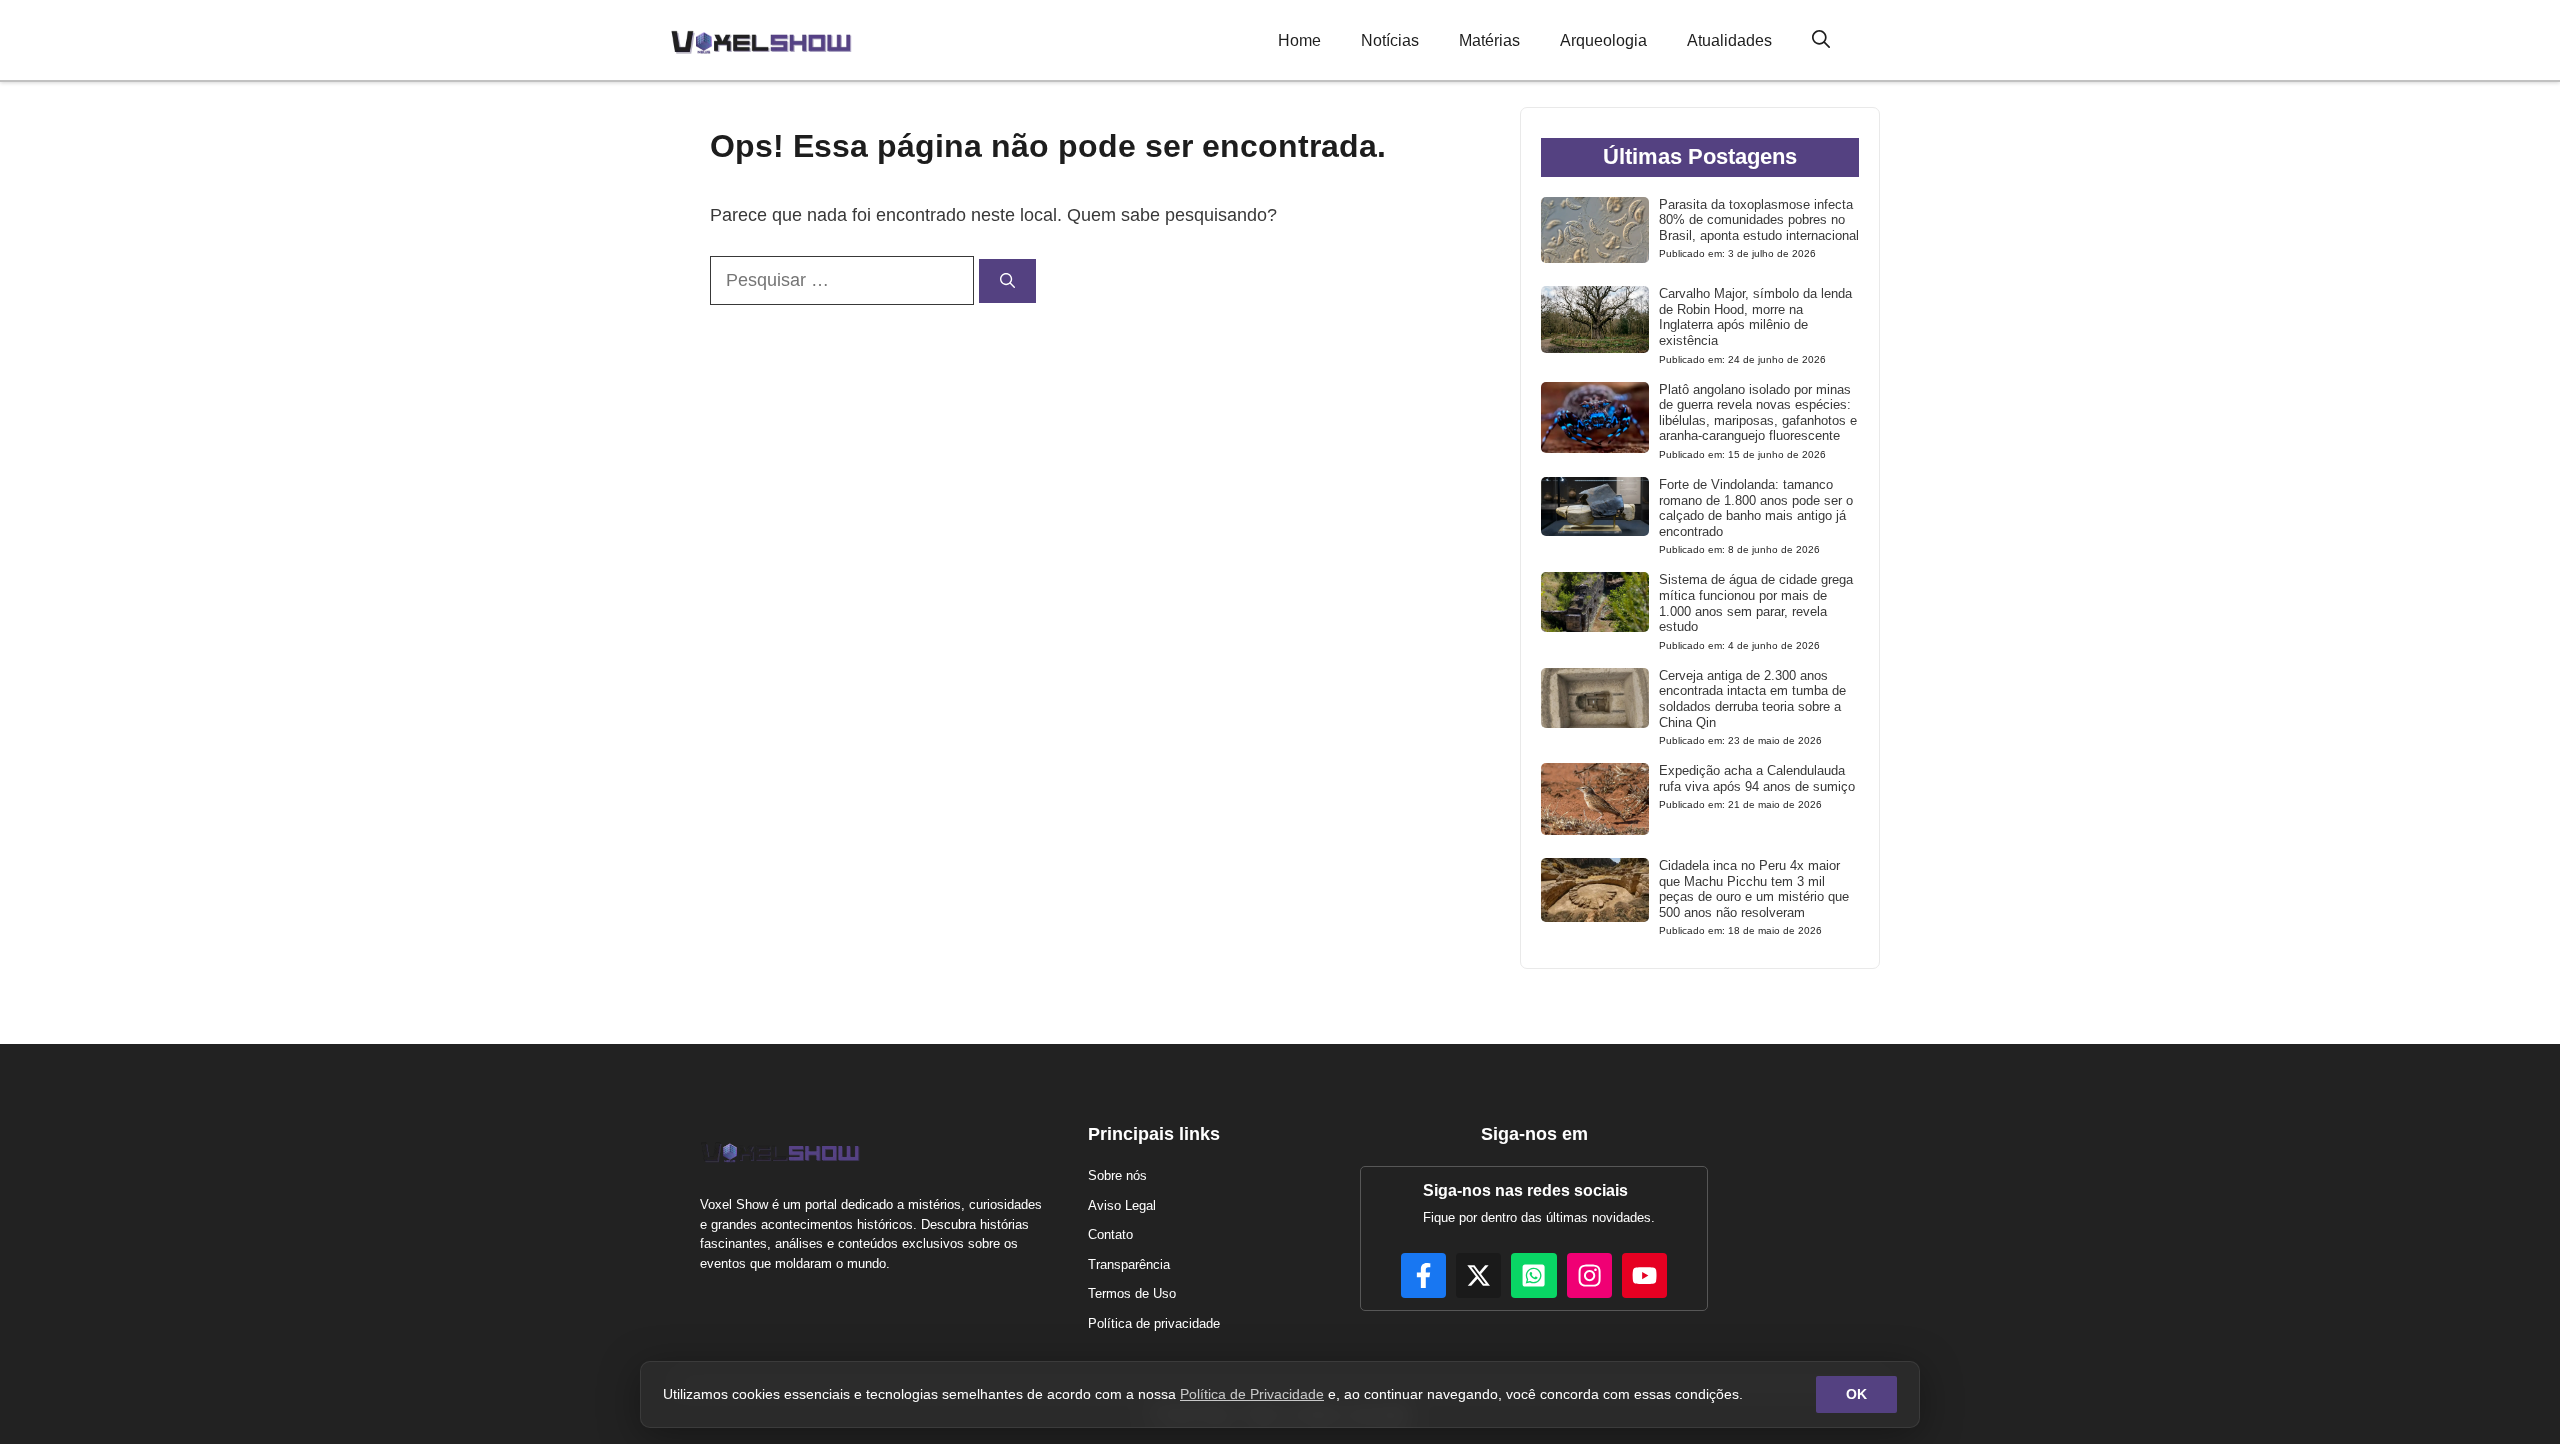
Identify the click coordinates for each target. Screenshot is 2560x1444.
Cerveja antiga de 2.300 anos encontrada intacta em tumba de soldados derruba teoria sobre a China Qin (1752, 699)
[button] (1821, 40)
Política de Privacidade (1252, 1394)
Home (1299, 40)
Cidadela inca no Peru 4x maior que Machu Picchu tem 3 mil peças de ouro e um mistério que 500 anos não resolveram (1754, 889)
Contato (1110, 1234)
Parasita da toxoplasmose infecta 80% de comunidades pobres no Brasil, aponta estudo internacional (1759, 220)
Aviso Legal (1122, 1205)
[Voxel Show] (761, 40)
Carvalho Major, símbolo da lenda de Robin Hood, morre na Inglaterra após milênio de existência (1755, 317)
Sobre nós (1117, 1175)
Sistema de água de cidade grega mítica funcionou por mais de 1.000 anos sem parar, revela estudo (1756, 603)
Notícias (1390, 40)
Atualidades (1729, 40)
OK (1856, 1394)
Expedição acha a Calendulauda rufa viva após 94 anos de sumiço (1757, 778)
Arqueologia (1603, 40)
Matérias (1489, 40)
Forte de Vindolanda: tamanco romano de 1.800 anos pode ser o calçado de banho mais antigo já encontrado (1756, 508)
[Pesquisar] (1007, 281)
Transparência (1129, 1264)
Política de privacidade (1154, 1323)
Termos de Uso (1132, 1293)
